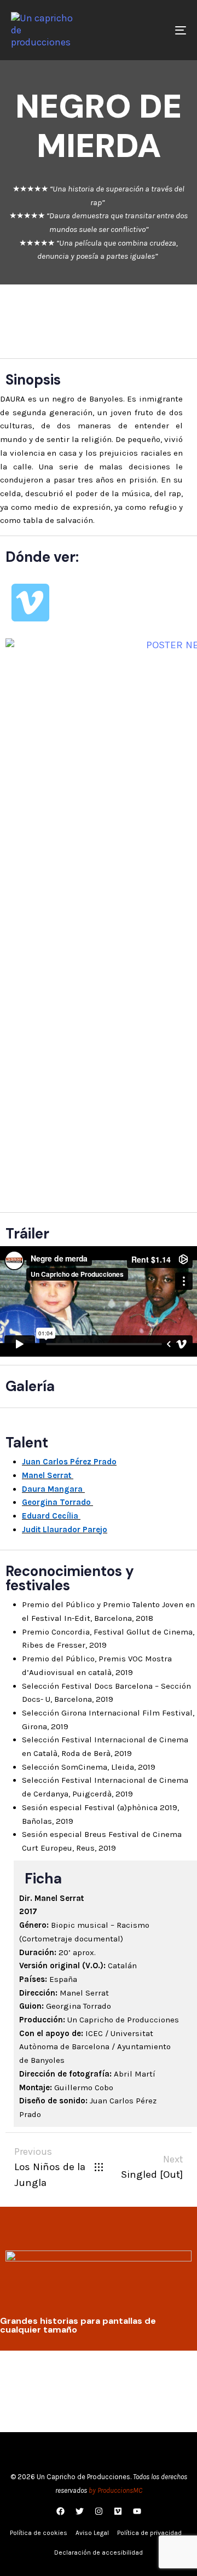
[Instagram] (99, 2511)
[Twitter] (79, 2511)
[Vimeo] (30, 603)
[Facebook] (60, 2511)
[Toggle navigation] (157, 30)
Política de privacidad (149, 2533)
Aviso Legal (92, 2533)
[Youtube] (137, 2511)
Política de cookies (39, 2533)
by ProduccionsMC (115, 2490)
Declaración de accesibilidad (99, 2552)
